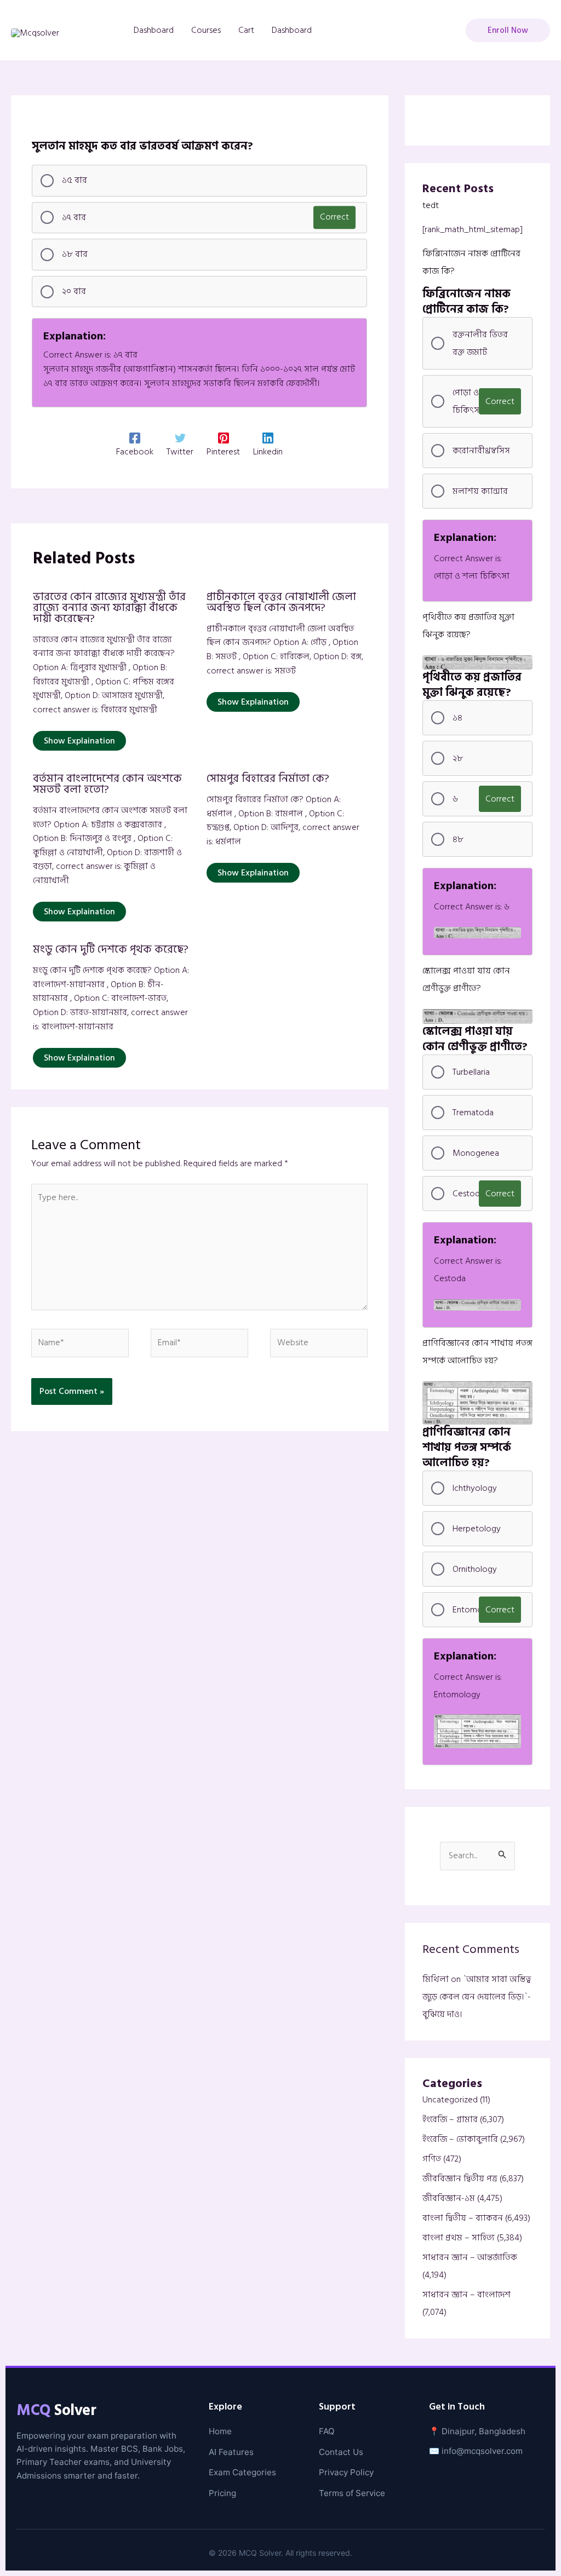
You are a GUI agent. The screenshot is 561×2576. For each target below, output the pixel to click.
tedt (431, 205)
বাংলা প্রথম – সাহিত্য (459, 2238)
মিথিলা (436, 1979)
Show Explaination (79, 741)
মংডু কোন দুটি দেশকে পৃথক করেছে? (111, 949)
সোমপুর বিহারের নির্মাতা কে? (268, 779)
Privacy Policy (346, 2472)
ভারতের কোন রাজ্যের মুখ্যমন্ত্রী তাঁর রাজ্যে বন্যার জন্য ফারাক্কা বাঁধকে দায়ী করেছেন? (109, 608)
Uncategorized (450, 2100)
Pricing (222, 2493)
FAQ (327, 2431)
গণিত (432, 2159)
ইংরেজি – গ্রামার (450, 2119)
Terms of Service (352, 2493)
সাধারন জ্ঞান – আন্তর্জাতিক (470, 2257)
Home (220, 2431)
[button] (508, 30)
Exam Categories (242, 2472)
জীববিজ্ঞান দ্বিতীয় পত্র (460, 2179)
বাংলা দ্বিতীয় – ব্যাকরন (463, 2218)
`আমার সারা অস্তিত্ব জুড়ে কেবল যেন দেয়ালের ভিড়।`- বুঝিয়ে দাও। (477, 1997)
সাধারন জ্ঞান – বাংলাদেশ (466, 2295)
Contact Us (341, 2452)
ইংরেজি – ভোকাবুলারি (460, 2139)
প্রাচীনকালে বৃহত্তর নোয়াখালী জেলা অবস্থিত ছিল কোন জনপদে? (281, 602)
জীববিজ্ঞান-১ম (449, 2198)
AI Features (231, 2452)
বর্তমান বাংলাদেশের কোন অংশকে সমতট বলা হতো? (107, 784)
